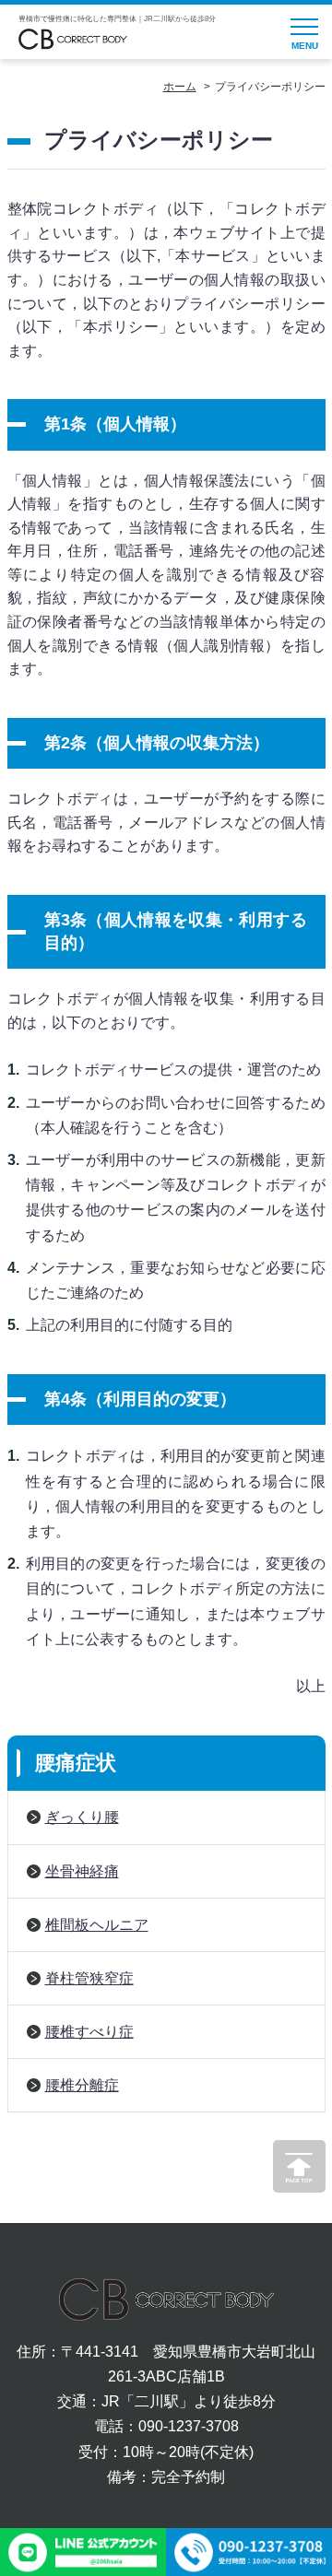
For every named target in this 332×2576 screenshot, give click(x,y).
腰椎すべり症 (89, 2032)
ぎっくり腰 (82, 1817)
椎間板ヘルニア (97, 1925)
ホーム (180, 87)
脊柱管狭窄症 (89, 1978)
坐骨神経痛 (82, 1871)
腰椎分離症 (82, 2085)
